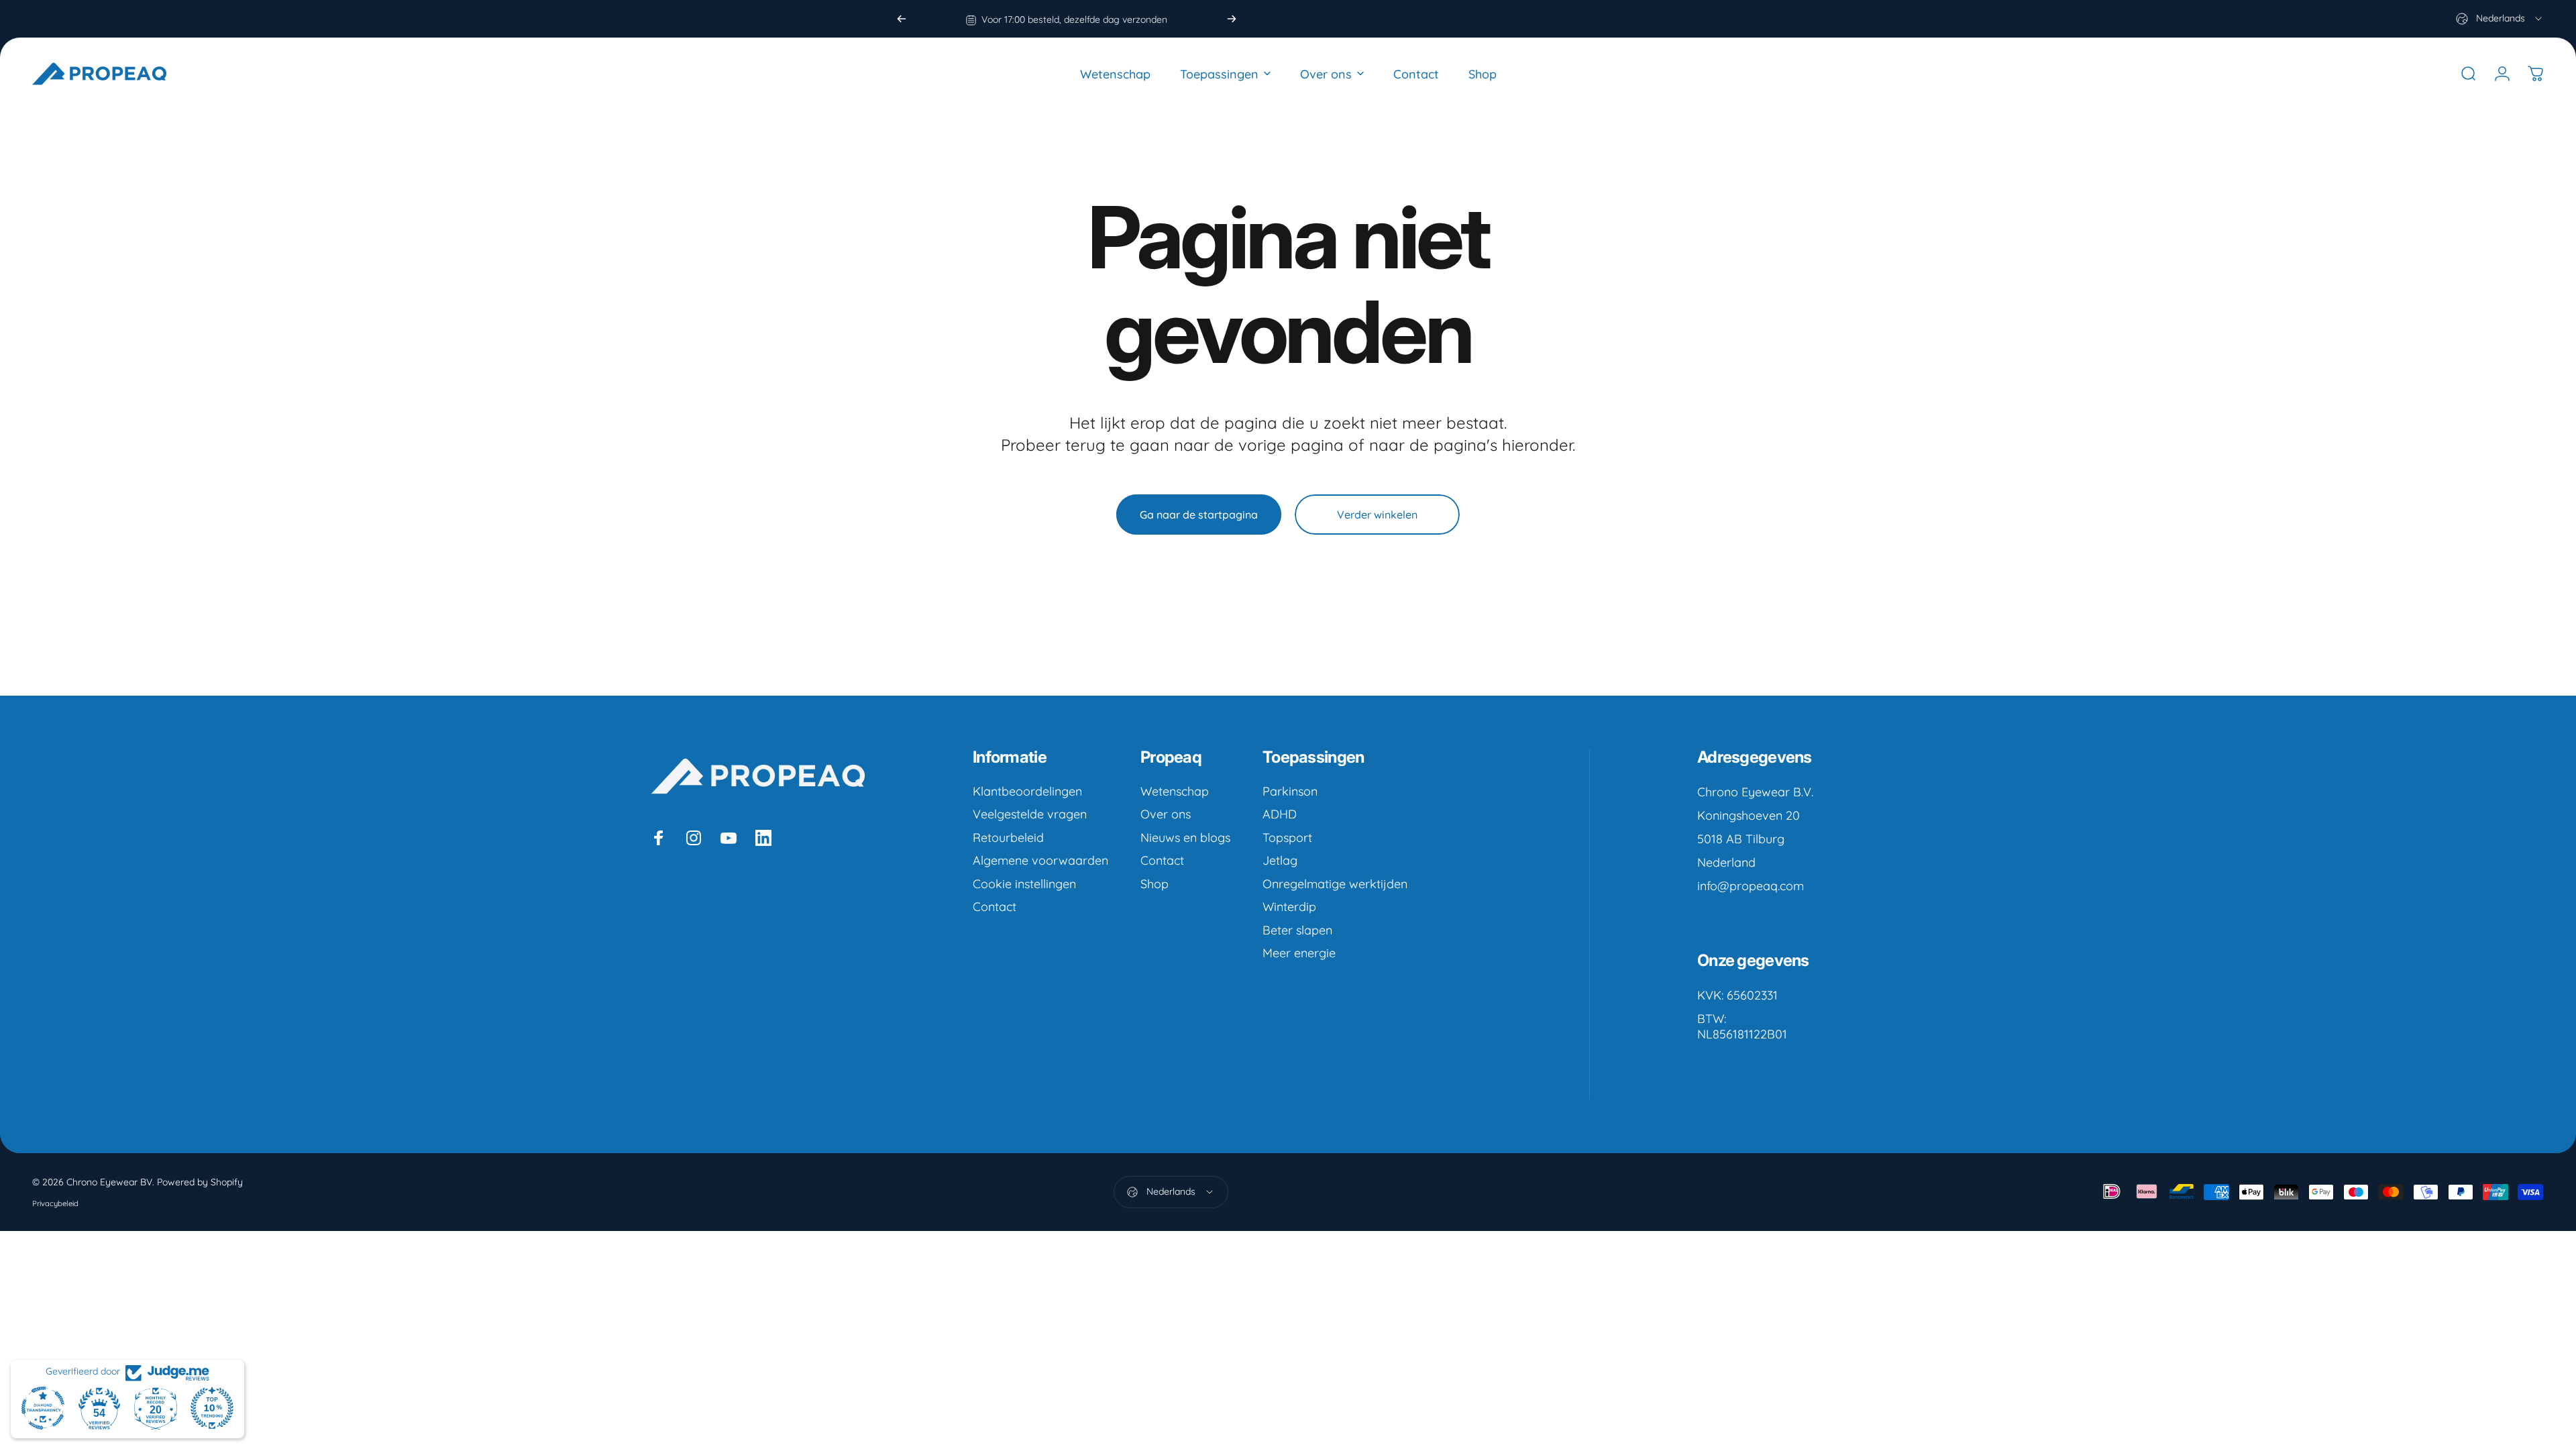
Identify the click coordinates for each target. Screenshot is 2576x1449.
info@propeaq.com (1751, 886)
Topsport (1287, 838)
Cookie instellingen (1024, 884)
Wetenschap (1175, 792)
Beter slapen (1297, 930)
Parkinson (1290, 792)
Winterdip (1289, 907)
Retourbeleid (1008, 838)
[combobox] (2500, 19)
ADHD (1280, 814)
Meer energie (1299, 953)
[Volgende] (1232, 19)
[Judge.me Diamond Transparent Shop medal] (43, 1408)
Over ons (1166, 814)
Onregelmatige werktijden (1335, 884)
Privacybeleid (55, 1203)
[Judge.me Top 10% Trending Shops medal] (212, 1408)
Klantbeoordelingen (1027, 792)
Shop (1155, 884)
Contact (995, 907)
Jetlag (1280, 861)
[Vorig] (902, 19)
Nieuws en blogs (1185, 838)
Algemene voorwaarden (1040, 861)
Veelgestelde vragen (1030, 814)
